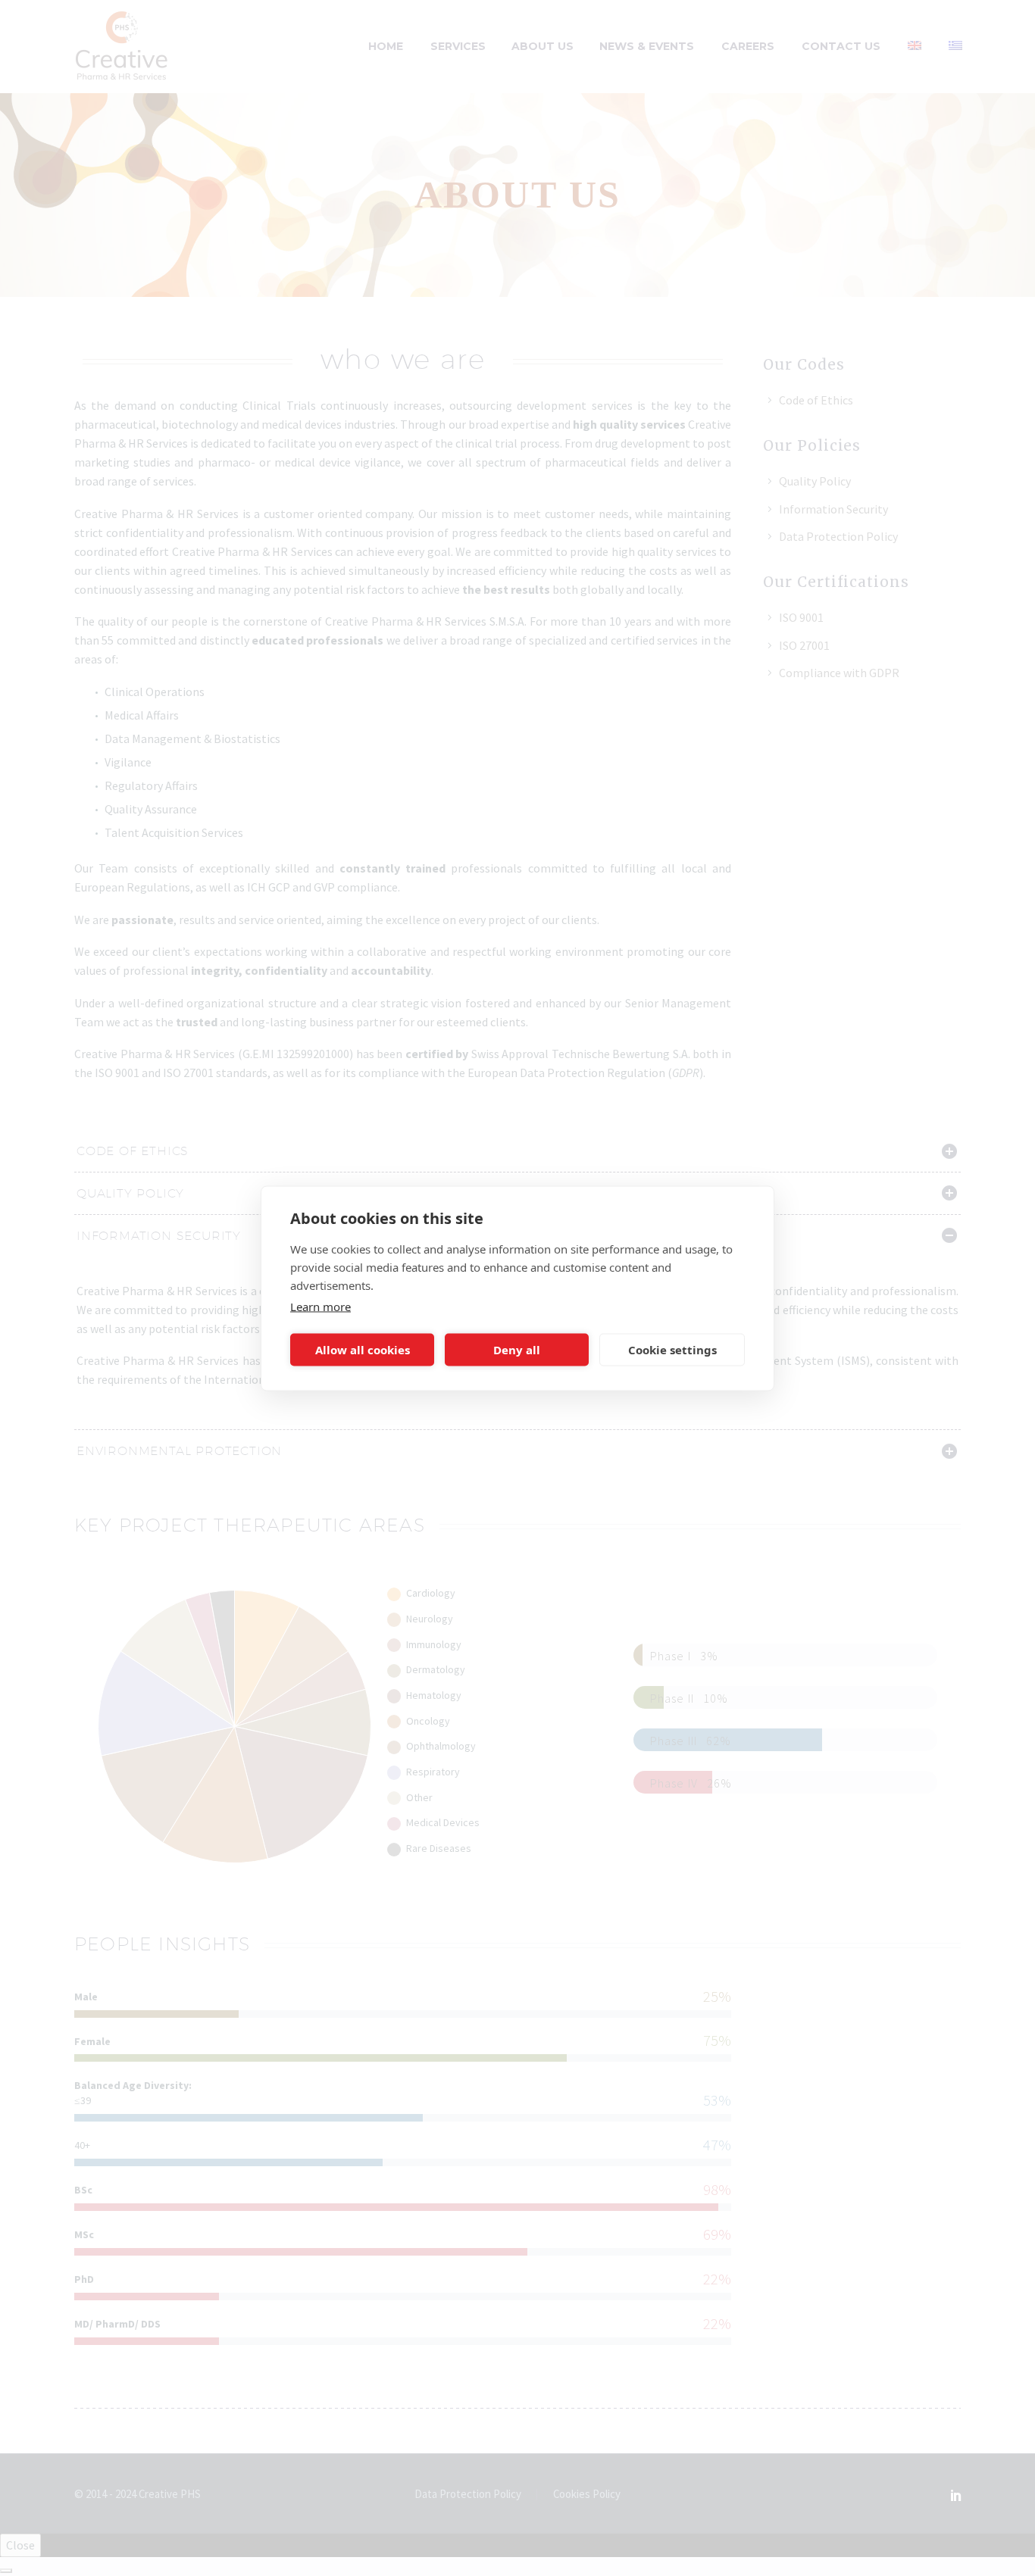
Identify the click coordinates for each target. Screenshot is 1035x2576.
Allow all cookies (363, 1350)
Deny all (517, 1350)
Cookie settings (672, 1350)
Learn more (321, 1306)
